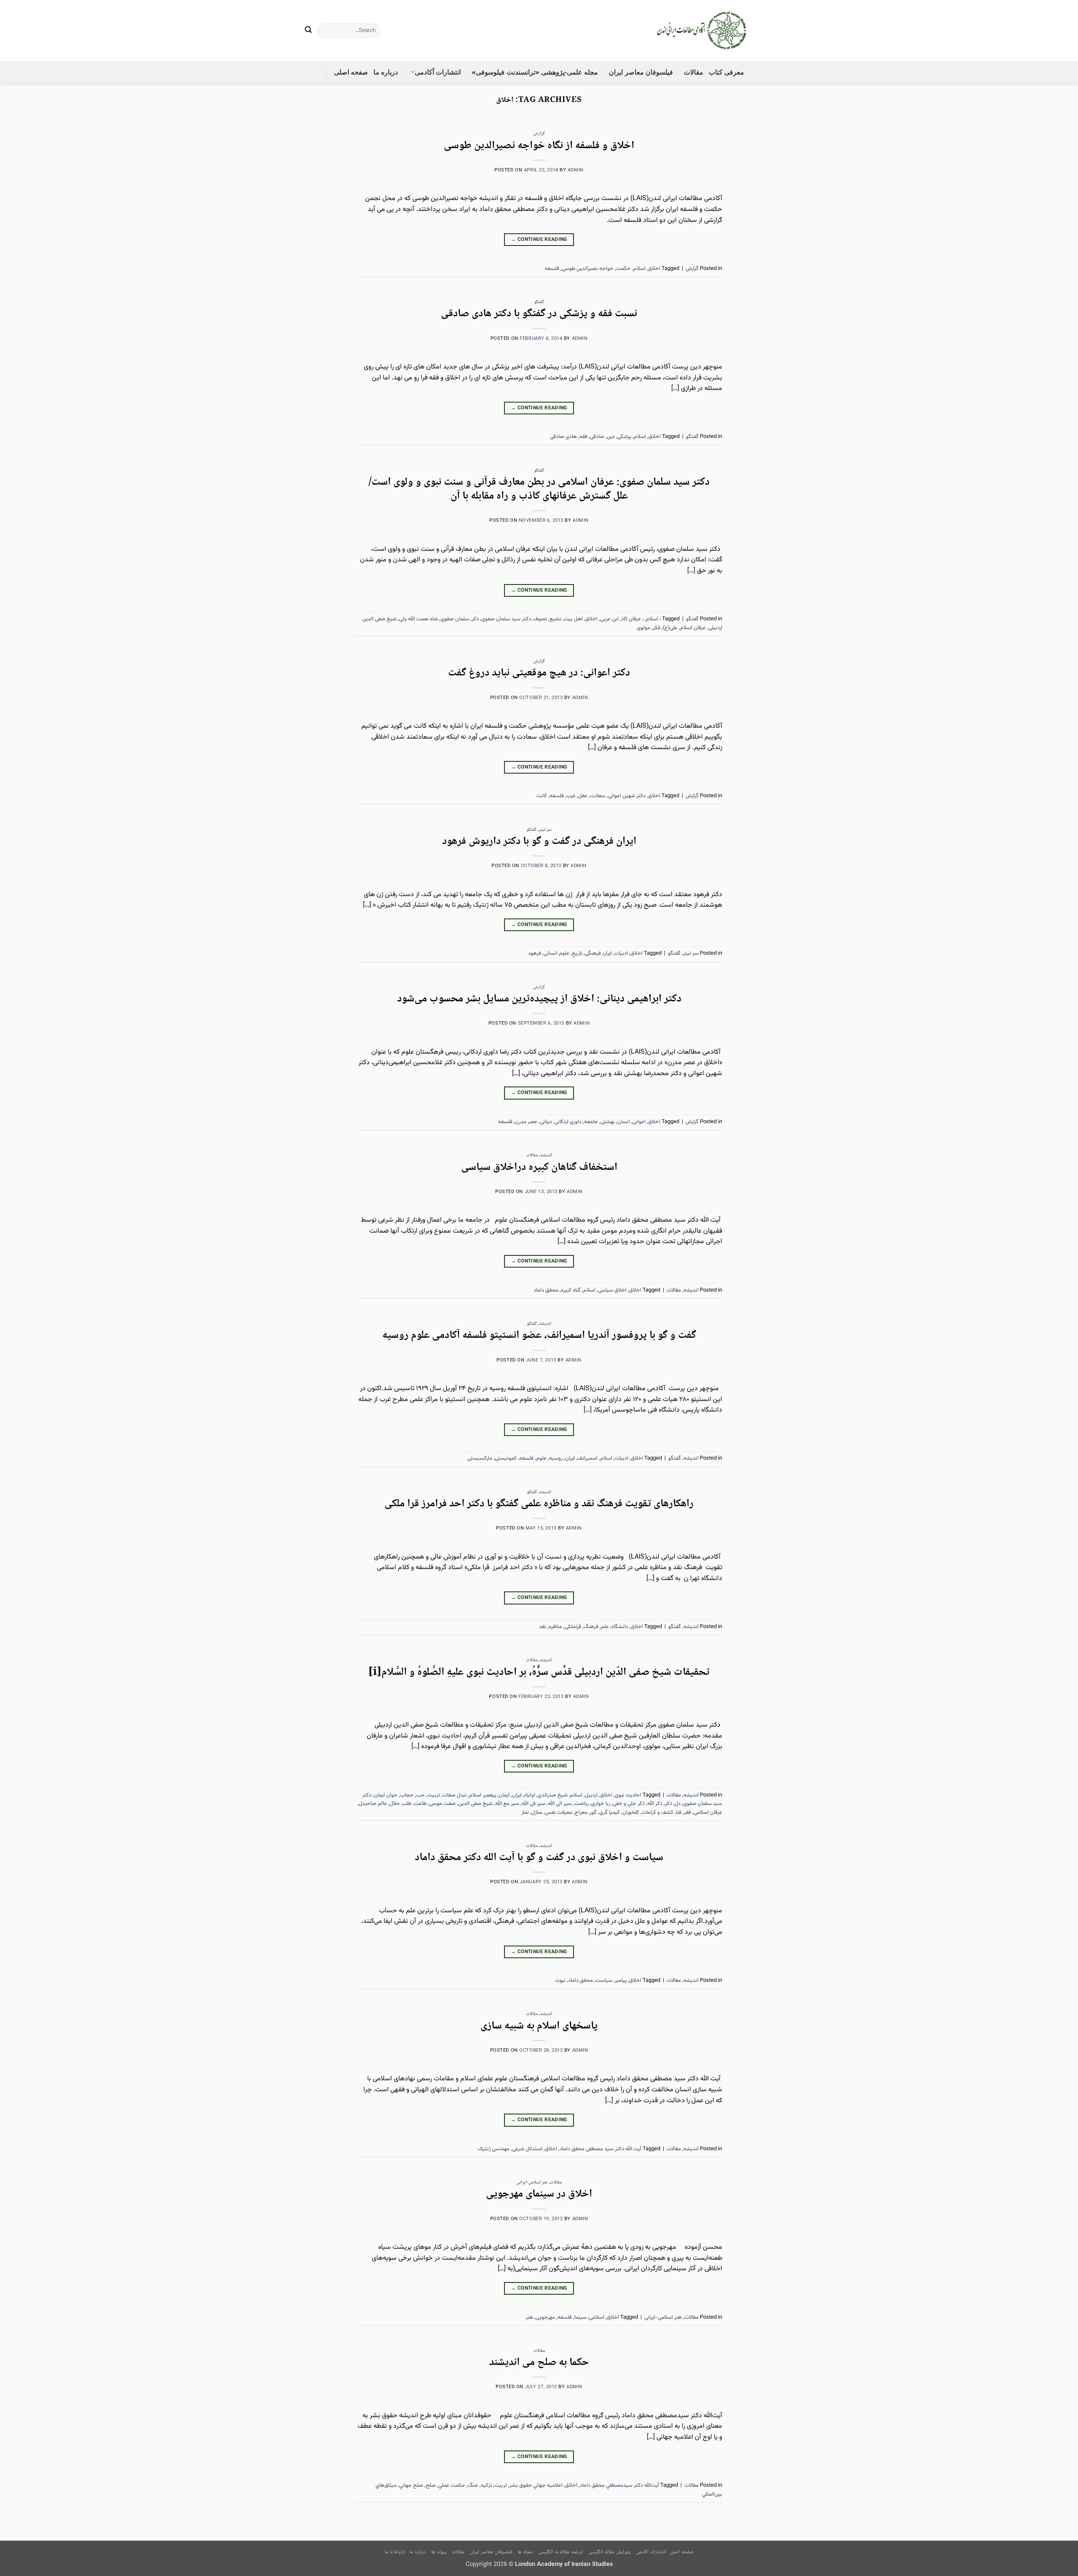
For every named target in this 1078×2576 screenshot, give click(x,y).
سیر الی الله (560, 1804)
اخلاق (654, 269)
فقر (687, 1813)
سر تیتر (546, 830)
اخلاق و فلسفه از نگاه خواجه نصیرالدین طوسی (539, 146)
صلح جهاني (411, 2485)
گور (593, 1813)
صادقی (597, 437)
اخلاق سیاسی (612, 1290)
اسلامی (597, 2317)
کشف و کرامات (658, 1813)
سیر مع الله (507, 1804)
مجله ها (525, 2552)
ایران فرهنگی (598, 953)
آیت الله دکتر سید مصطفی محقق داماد (600, 2149)
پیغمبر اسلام (483, 1795)
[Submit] (309, 31)
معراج (581, 1813)
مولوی (643, 628)
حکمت (623, 269)
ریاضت (582, 1804)
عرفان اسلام (693, 628)
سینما (580, 2317)
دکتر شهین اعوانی (627, 796)
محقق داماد (546, 1290)
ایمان (504, 1795)
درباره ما (386, 72)
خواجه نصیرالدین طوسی (588, 269)
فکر (656, 628)
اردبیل (591, 1795)
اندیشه (546, 1155)
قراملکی (573, 1627)
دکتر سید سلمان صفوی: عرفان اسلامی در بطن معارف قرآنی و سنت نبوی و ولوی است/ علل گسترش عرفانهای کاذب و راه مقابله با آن (539, 489)
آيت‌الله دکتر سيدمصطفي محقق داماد (619, 2485)
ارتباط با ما (395, 2552)
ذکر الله (655, 1804)
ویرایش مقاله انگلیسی (609, 2552)
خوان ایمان (386, 1795)
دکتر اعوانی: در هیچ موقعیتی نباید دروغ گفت (539, 673)
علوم (541, 1458)
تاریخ (577, 953)
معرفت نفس (559, 1813)
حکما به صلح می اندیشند (539, 2363)
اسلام (639, 269)
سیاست (604, 1981)
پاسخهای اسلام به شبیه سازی (539, 2026)
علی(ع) (670, 628)
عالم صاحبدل (373, 1804)
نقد (543, 1627)
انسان (624, 1122)
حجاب (407, 1795)
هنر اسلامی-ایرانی (532, 2182)
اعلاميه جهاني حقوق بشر (536, 2485)
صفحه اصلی (351, 72)
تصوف (540, 619)
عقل (583, 796)
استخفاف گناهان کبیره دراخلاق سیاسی (539, 1168)
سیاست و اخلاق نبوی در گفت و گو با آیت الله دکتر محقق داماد (539, 1858)
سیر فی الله (534, 1804)
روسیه (556, 1458)
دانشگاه (620, 1627)
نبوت (560, 1981)
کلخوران (631, 1813)
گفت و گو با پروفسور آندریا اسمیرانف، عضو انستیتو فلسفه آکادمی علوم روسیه (539, 1336)
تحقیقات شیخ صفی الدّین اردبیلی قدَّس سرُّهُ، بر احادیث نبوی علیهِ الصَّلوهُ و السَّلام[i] (539, 1672)
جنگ (473, 2485)
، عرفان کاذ (632, 619)
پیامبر (621, 1981)
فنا (679, 1813)
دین (611, 437)
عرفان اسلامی (708, 1813)
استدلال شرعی (527, 2149)
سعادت (598, 796)
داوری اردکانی (568, 1122)
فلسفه (552, 269)
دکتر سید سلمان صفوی (506, 619)
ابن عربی (609, 619)
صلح (431, 2485)
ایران (570, 1458)
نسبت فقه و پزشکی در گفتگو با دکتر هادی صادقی (539, 314)
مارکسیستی (480, 1458)
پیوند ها (439, 2552)
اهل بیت (573, 619)
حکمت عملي (452, 2485)
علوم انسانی (556, 953)
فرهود (535, 953)
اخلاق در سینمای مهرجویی (539, 2194)
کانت (542, 796)
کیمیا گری (610, 1813)
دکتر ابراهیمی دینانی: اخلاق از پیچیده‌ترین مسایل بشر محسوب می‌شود (539, 999)
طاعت (420, 1804)
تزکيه (486, 2485)
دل (678, 1804)
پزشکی (624, 437)
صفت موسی (442, 1804)
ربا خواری (601, 1804)
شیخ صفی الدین (475, 1804)
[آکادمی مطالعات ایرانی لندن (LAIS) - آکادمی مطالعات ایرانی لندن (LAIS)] (702, 31)
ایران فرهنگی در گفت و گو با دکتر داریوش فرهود (539, 842)
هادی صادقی (563, 437)
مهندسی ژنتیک (494, 2149)
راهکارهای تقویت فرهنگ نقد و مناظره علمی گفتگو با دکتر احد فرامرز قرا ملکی (539, 1504)
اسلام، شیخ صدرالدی (560, 1795)
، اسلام (653, 619)
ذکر (475, 619)
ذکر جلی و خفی (629, 1804)
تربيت (501, 2485)
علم (605, 1627)
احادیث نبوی (628, 1795)
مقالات (694, 72)
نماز (525, 1813)
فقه (583, 437)
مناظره (555, 1627)
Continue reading (539, 240)
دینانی (546, 1122)
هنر (529, 2317)
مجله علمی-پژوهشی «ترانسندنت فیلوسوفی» (535, 72)
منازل (537, 1813)
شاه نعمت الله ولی (419, 619)
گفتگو (539, 302)
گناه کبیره (571, 1290)
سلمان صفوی (455, 619)
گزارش (539, 134)
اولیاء (530, 1795)
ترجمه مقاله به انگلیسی (560, 2552)
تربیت (434, 1795)
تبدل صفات (455, 1795)
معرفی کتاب (726, 72)
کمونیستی (506, 1458)
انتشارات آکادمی (438, 72)
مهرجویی (545, 2317)
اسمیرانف (587, 1458)
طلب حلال (400, 1804)
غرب (571, 796)
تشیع (555, 619)
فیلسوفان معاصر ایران (641, 72)
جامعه (591, 1122)
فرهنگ (591, 1627)
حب (420, 1795)
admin (576, 170)
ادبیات (621, 953)
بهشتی (608, 1122)
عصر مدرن (526, 1122)
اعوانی (639, 1122)
